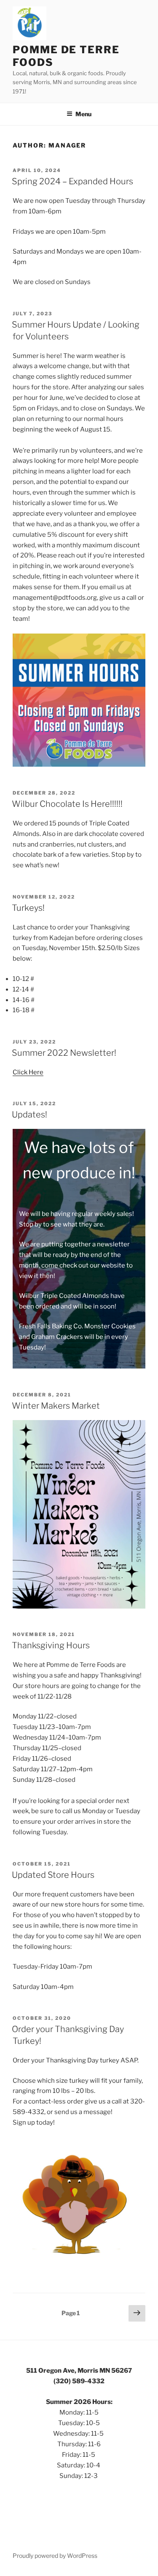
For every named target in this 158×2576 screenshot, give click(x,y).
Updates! (29, 1115)
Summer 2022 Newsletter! (64, 1053)
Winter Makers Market (56, 1406)
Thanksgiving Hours (51, 1645)
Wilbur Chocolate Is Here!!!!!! (67, 804)
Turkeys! (28, 908)
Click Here (28, 1072)
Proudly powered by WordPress (55, 2556)
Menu (83, 114)
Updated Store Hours (53, 1875)
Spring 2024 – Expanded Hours (72, 181)
